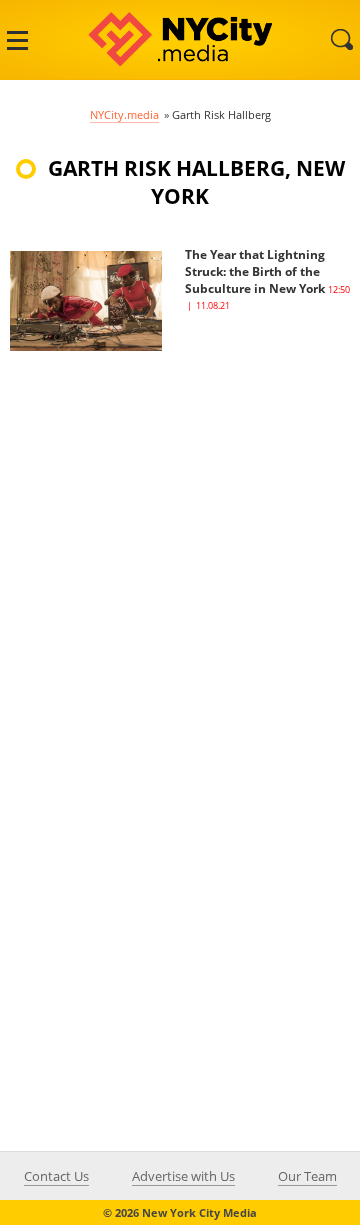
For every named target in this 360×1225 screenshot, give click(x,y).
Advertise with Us (183, 1176)
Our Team (307, 1176)
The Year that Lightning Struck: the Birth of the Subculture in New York (255, 271)
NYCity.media (124, 114)
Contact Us (56, 1176)
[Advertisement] (180, 531)
